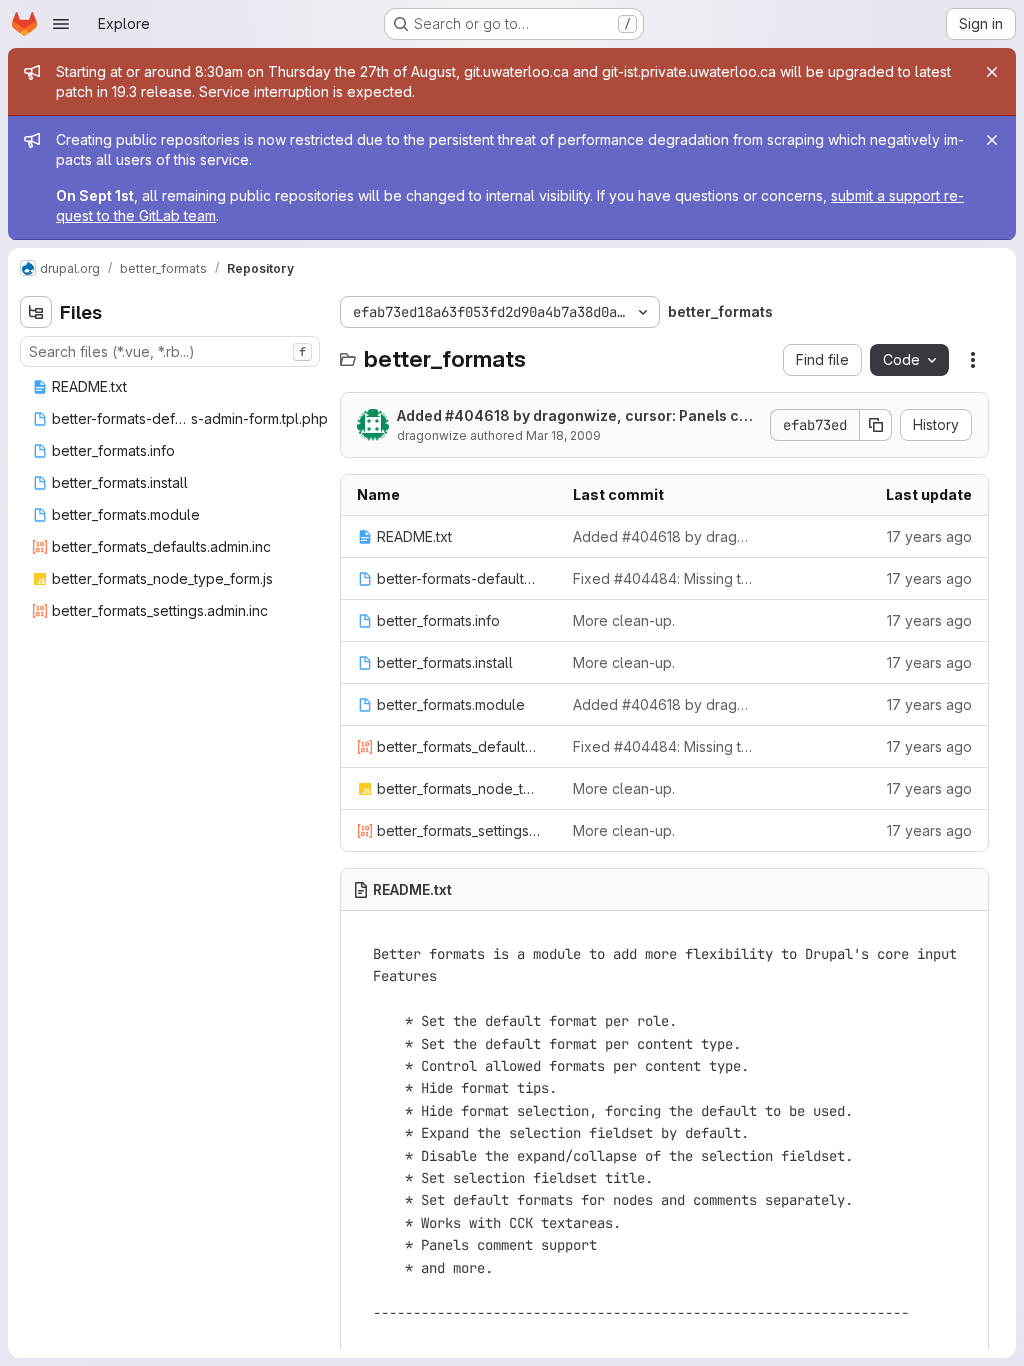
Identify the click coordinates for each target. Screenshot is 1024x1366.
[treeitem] (172, 387)
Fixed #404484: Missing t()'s (665, 578)
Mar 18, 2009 (563, 435)
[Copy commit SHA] (876, 425)
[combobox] (170, 351)
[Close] (992, 72)
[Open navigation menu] (61, 24)
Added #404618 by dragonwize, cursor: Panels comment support (578, 416)
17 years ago (929, 536)
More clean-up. (624, 620)
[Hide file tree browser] (36, 312)
